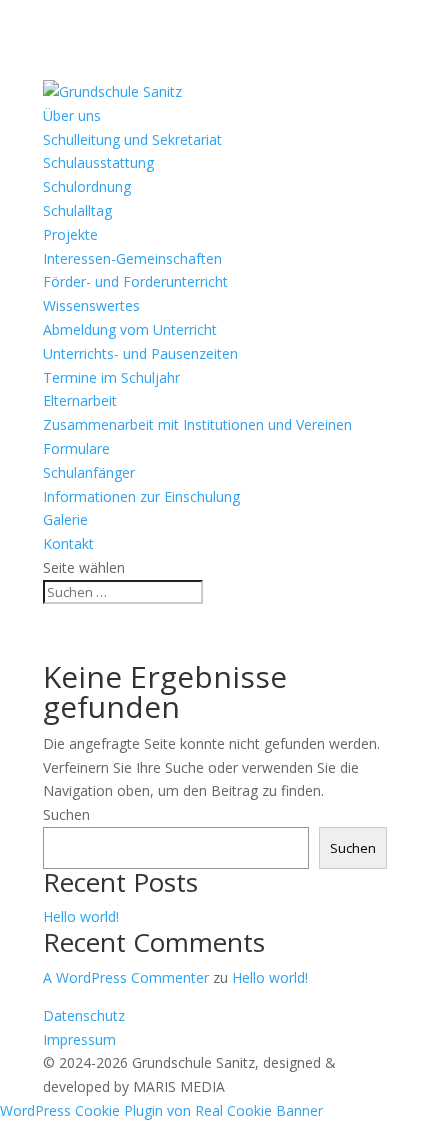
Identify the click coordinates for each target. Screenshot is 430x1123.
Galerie (65, 519)
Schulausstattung (98, 162)
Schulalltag (77, 210)
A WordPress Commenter (126, 977)
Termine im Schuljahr (111, 377)
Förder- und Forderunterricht (135, 281)
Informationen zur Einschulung (141, 496)
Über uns (72, 115)
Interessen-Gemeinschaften (132, 258)
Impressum (79, 1039)
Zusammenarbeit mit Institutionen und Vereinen (197, 424)
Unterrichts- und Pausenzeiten (140, 353)
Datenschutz (84, 1015)
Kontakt (68, 543)
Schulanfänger (89, 472)
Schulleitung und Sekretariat (132, 139)
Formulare (76, 448)
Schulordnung (87, 186)
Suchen (66, 814)
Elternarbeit (80, 400)
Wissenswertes (91, 305)
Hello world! (81, 916)
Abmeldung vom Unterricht (130, 329)
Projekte (70, 234)
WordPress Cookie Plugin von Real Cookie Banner (161, 1110)
